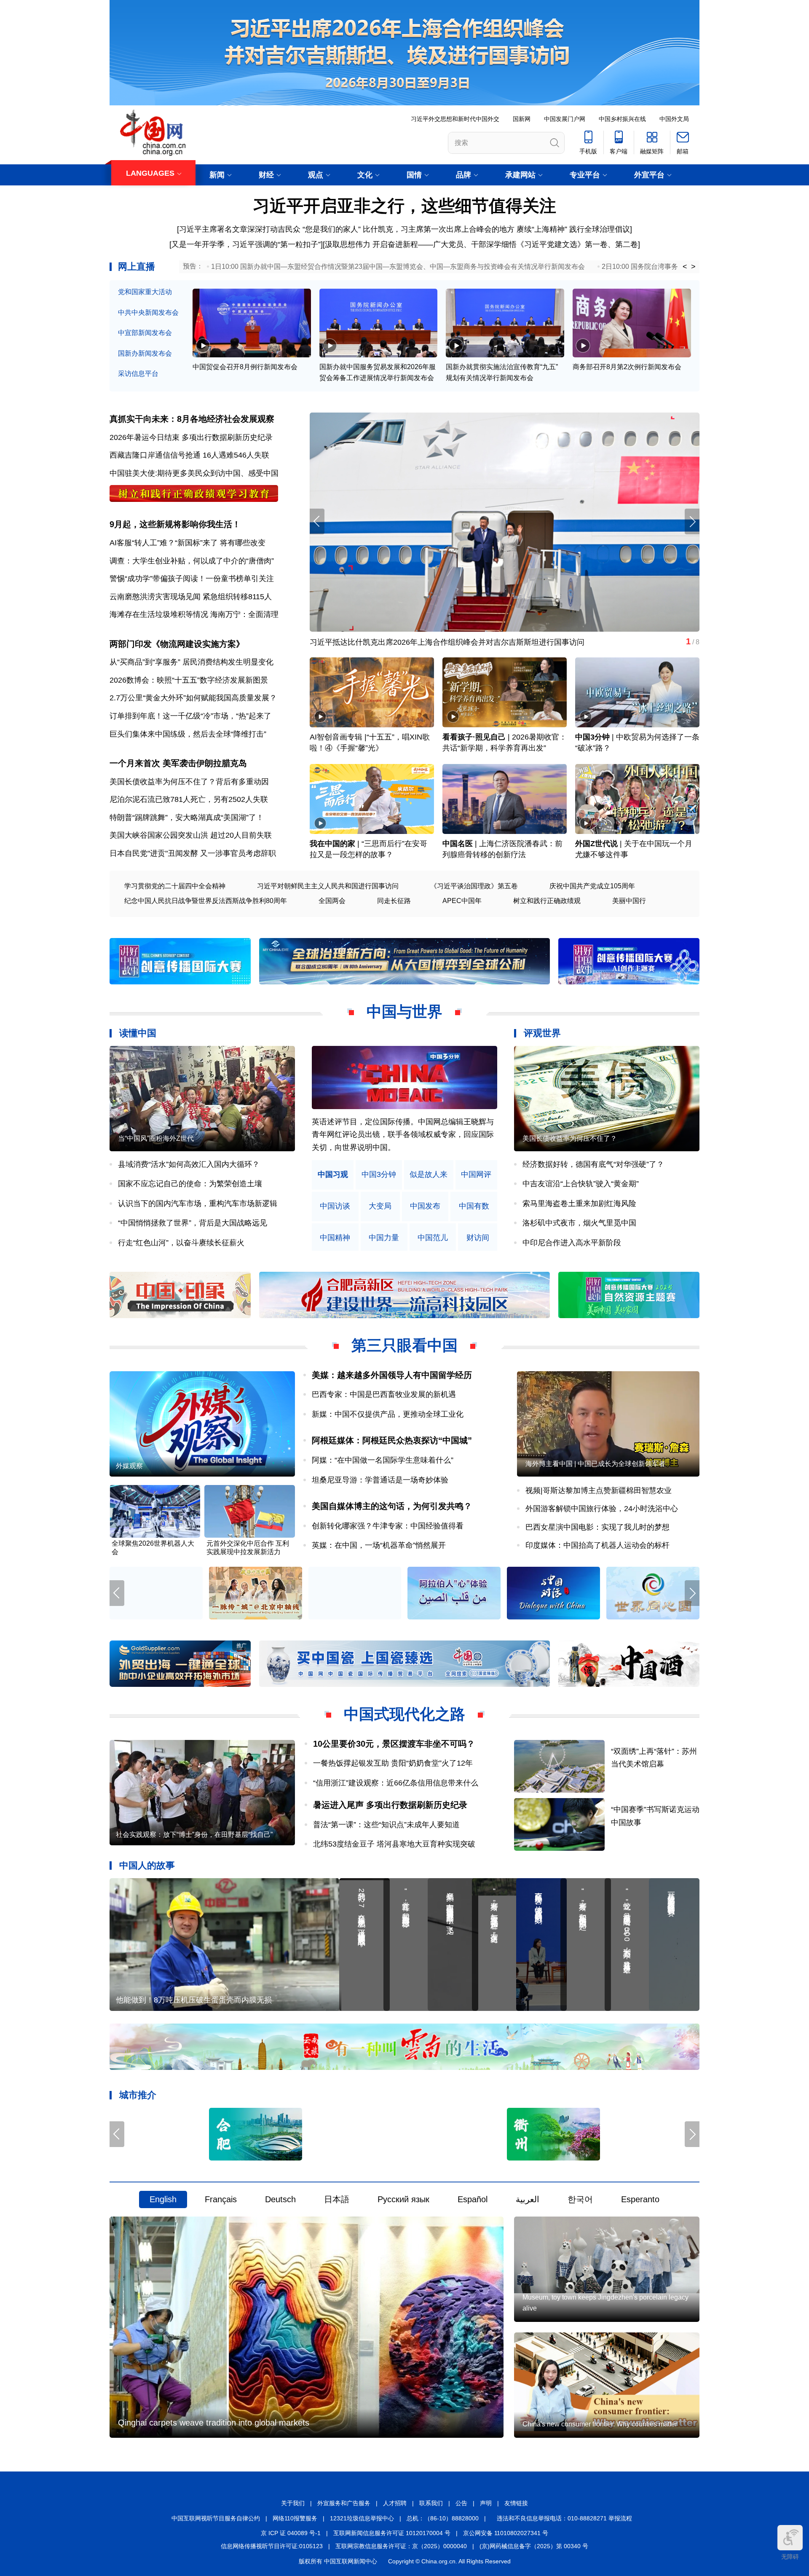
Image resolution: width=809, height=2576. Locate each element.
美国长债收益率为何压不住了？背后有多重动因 (189, 782)
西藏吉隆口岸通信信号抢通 (155, 455)
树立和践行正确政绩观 (547, 901)
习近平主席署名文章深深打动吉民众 (240, 229)
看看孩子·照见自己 (474, 737)
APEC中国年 (462, 901)
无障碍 (790, 2557)
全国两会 (332, 901)
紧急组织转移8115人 (237, 597)
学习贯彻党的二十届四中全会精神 (175, 886)
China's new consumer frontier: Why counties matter (600, 2424)
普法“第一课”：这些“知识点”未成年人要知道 (386, 1825)
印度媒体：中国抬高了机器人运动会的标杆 (597, 1545)
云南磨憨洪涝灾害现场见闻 (155, 597)
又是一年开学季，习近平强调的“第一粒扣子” (246, 244)
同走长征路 (394, 901)
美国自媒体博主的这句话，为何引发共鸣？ (392, 1506)
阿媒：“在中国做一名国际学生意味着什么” (383, 1460)
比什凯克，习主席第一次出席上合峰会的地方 (439, 229)
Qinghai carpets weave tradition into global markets (214, 2423)
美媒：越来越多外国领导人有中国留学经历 (392, 1375)
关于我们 (293, 2504)
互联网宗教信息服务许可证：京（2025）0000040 (401, 2546)
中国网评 (476, 1175)
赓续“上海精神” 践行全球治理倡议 (573, 229)
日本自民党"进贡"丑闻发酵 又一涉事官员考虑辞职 (193, 853)
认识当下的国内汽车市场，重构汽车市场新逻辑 (198, 1204)
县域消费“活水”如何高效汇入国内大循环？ (189, 1164)
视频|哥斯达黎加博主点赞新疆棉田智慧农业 (599, 1490)
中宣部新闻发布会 (145, 333)
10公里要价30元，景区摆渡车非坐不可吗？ (394, 1744)
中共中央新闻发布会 (148, 312)
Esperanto (640, 2200)
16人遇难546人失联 (236, 455)
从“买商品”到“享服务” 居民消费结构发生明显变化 (192, 662)
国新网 (522, 119)
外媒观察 (129, 1466)
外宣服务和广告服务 (344, 2504)
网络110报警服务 (295, 2518)
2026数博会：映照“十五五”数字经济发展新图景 (189, 680)
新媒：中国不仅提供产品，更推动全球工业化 (388, 1414)
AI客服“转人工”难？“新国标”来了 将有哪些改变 (188, 543)
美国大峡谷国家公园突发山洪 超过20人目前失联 (191, 835)
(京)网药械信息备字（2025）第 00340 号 (534, 2546)
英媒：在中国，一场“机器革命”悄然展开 (379, 1545)
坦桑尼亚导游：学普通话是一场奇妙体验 (380, 1480)
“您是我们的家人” (332, 229)
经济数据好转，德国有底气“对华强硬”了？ (593, 1164)
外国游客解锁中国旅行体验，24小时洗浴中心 (602, 1509)
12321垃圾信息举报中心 (362, 2518)
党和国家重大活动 (145, 292)
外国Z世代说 (596, 844)
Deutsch (280, 2200)
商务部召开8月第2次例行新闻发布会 (627, 367)
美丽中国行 (629, 901)
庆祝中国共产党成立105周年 (592, 886)
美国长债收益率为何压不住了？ (570, 1138)
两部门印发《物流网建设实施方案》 (177, 644)
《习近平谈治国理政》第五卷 (474, 886)
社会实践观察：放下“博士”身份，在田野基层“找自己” (194, 1835)
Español (473, 2200)
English (163, 2200)
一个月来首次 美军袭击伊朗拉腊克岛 (178, 763)
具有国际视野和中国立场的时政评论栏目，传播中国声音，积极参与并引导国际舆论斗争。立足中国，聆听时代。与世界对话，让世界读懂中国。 (403, 1135)
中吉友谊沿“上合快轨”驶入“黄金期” (581, 1184)
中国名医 (458, 844)
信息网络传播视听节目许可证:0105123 (272, 2546)
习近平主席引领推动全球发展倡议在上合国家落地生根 (401, 642)
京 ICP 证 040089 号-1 (291, 2533)
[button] (692, 521)
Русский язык (403, 2200)
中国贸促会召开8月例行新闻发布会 (245, 367)
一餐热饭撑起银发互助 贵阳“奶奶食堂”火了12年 (393, 1763)
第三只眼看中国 (404, 1345)
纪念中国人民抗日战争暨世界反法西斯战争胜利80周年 (206, 901)
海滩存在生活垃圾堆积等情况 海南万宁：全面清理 (194, 614)
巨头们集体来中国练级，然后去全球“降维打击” (188, 734)
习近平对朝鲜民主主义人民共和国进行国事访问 (328, 886)
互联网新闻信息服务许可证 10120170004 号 (392, 2533)
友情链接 (516, 2504)
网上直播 (137, 267)
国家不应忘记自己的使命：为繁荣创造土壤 (190, 1184)
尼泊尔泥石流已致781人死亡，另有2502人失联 (189, 799)
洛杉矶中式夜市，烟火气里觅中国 (579, 1223)
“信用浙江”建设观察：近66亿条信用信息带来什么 (396, 1783)
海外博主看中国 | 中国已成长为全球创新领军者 (595, 1464)
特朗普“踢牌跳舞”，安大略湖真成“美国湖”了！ (187, 818)
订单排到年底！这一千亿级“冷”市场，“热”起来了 (190, 716)
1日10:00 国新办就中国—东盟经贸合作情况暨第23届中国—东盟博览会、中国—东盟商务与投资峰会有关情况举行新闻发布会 (398, 267)
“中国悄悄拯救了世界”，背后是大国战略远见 (193, 1223)
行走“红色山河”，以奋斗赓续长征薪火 (181, 1243)
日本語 (337, 2200)
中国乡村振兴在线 (622, 119)
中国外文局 (674, 119)
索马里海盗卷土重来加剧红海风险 (579, 1204)
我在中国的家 (332, 844)
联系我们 (431, 2504)
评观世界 (542, 1033)
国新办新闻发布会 (145, 353)
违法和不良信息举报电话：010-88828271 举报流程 (564, 2518)
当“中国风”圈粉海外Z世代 (156, 1138)
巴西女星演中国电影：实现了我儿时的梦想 (597, 1527)
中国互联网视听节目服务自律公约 (216, 2518)
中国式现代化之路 (404, 1714)
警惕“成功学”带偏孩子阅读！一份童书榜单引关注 (192, 579)
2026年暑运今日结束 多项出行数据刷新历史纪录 (191, 437)
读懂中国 (138, 1033)
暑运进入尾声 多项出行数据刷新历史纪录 (390, 1805)
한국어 (580, 2200)
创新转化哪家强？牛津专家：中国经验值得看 (388, 1526)
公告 (461, 2504)
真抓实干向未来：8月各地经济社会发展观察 (192, 419)
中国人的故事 (147, 1865)
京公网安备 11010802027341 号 (506, 2533)
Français (221, 2200)
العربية (528, 2200)
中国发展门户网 (565, 119)
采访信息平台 (138, 374)
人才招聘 (395, 2504)
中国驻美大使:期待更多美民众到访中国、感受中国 (194, 473)
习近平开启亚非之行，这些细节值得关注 (404, 206)
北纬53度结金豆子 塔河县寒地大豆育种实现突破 (394, 1844)
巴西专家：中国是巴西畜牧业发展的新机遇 (384, 1394)
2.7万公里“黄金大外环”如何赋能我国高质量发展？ (193, 698)
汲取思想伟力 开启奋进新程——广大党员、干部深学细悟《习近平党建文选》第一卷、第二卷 (481, 244)
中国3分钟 (592, 737)
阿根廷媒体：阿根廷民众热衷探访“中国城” (392, 1440)
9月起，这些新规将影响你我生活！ (175, 524)
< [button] (685, 267)
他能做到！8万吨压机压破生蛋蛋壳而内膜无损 (194, 2000)
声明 (486, 2504)
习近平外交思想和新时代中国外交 (455, 119)
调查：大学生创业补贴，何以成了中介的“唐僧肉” (192, 561)
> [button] (693, 267)
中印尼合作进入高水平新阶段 (572, 1243)
